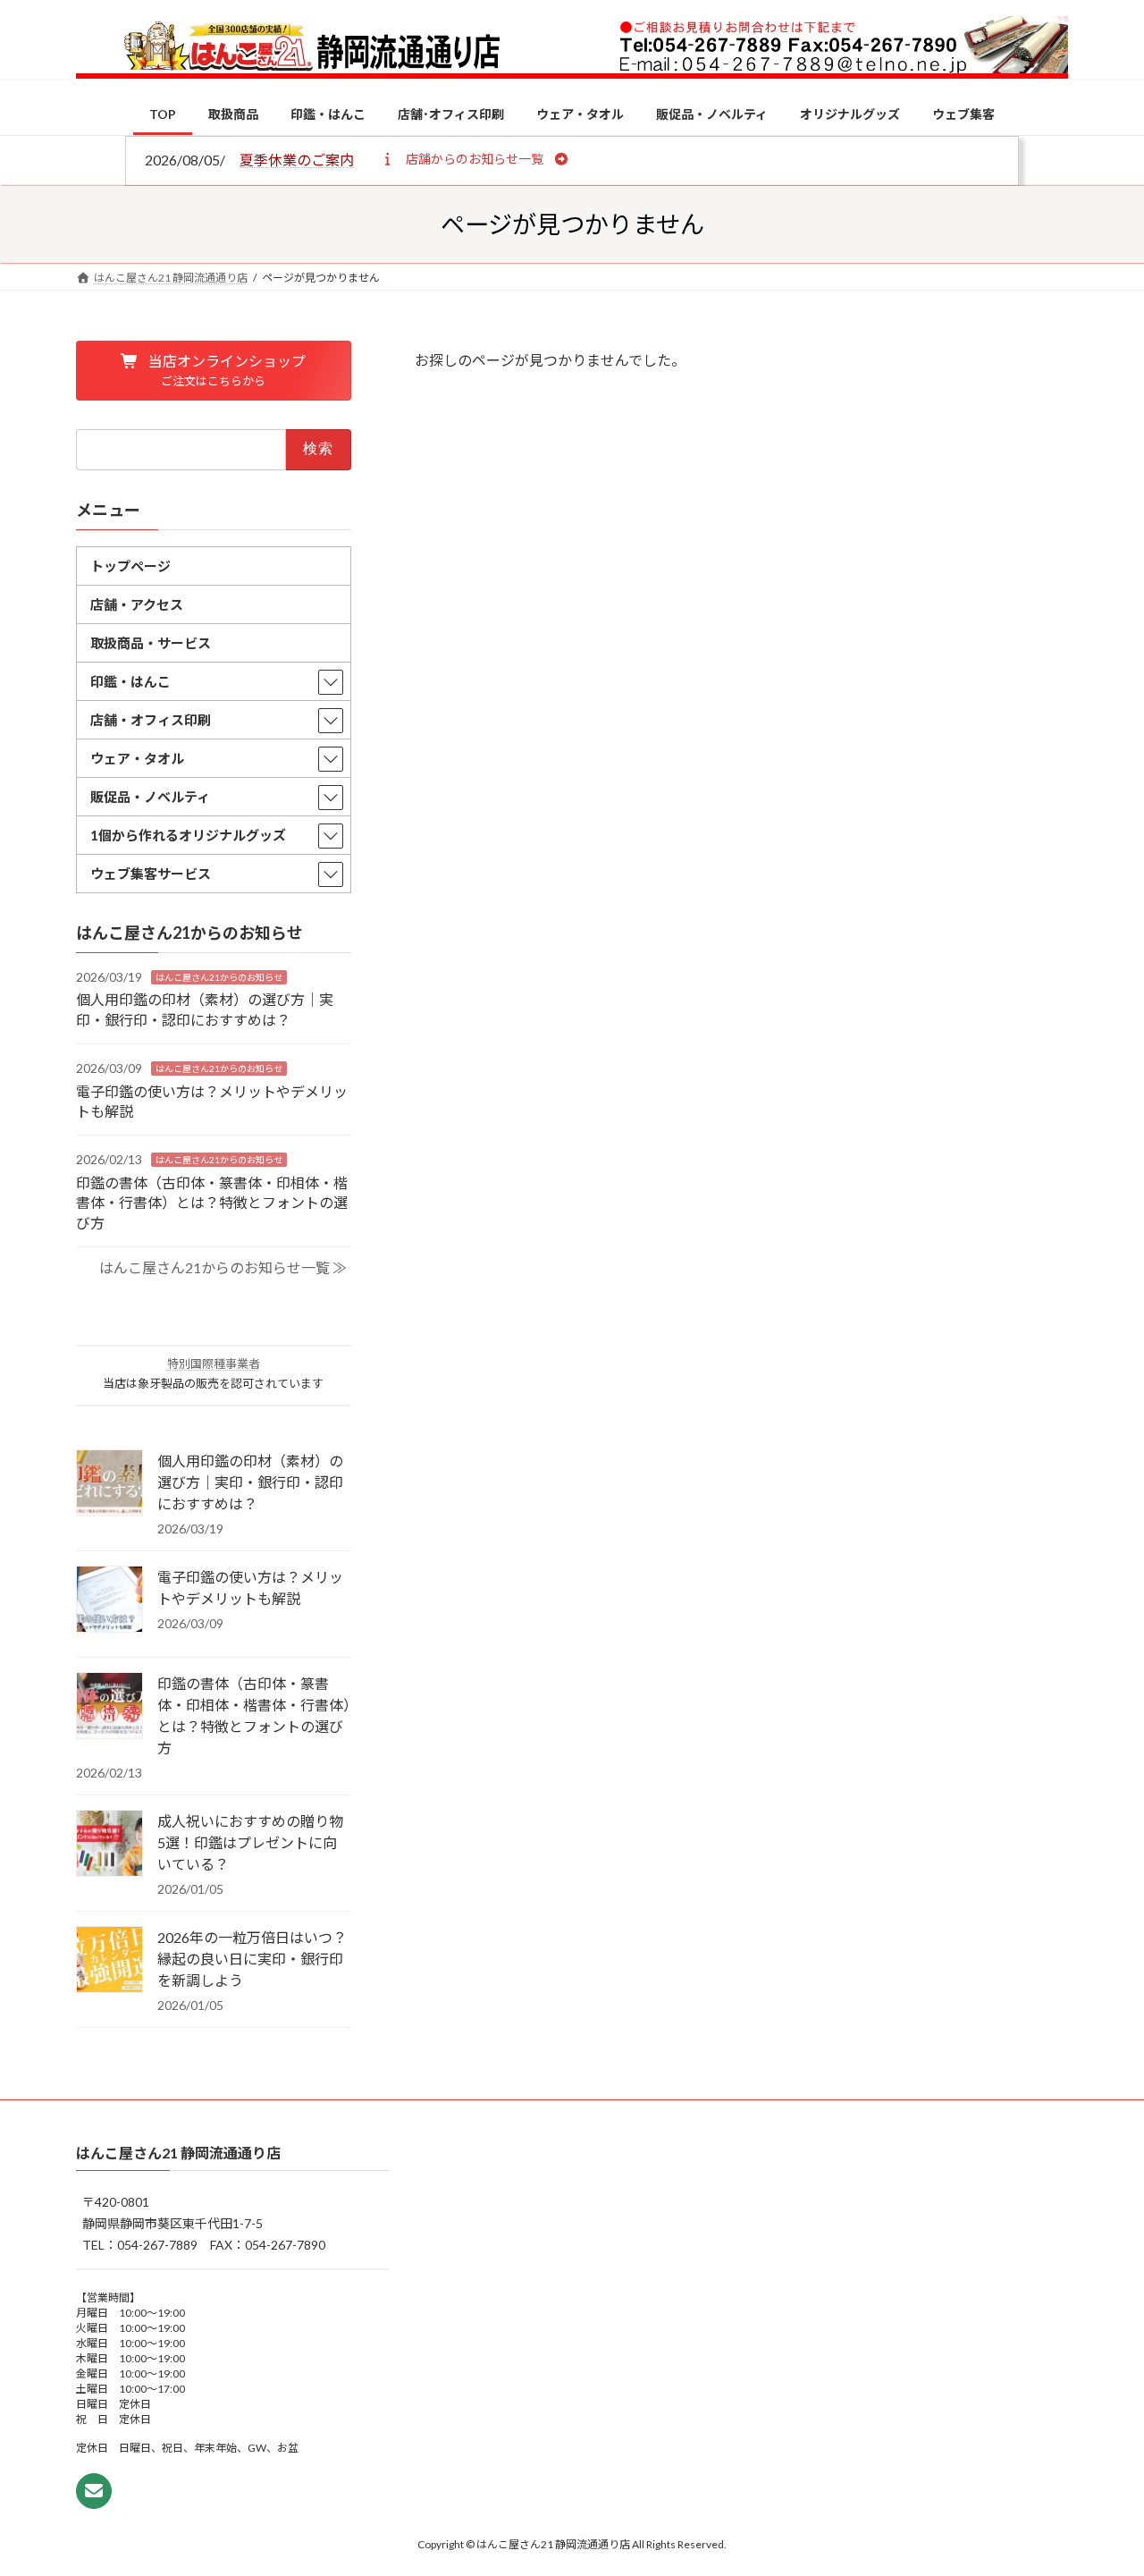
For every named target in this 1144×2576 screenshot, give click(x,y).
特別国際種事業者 (214, 1364)
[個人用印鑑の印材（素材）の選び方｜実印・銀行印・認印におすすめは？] (109, 1484)
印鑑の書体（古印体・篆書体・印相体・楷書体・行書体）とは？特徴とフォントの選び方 (212, 1202)
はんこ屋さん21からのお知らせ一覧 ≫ (223, 1267)
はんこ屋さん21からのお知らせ (219, 977)
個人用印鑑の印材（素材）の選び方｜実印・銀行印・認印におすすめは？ (250, 1482)
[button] (474, 158)
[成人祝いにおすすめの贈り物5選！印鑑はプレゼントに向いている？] (109, 1845)
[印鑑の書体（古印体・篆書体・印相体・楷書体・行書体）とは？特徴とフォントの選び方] (109, 1707)
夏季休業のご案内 (297, 160)
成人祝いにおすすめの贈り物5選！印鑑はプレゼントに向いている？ (250, 1842)
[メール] (94, 2491)
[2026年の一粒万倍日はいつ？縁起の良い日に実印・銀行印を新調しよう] (109, 1961)
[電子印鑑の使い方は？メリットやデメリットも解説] (109, 1600)
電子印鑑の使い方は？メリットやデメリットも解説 (250, 1588)
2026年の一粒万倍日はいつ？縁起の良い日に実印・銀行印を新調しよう (252, 1959)
